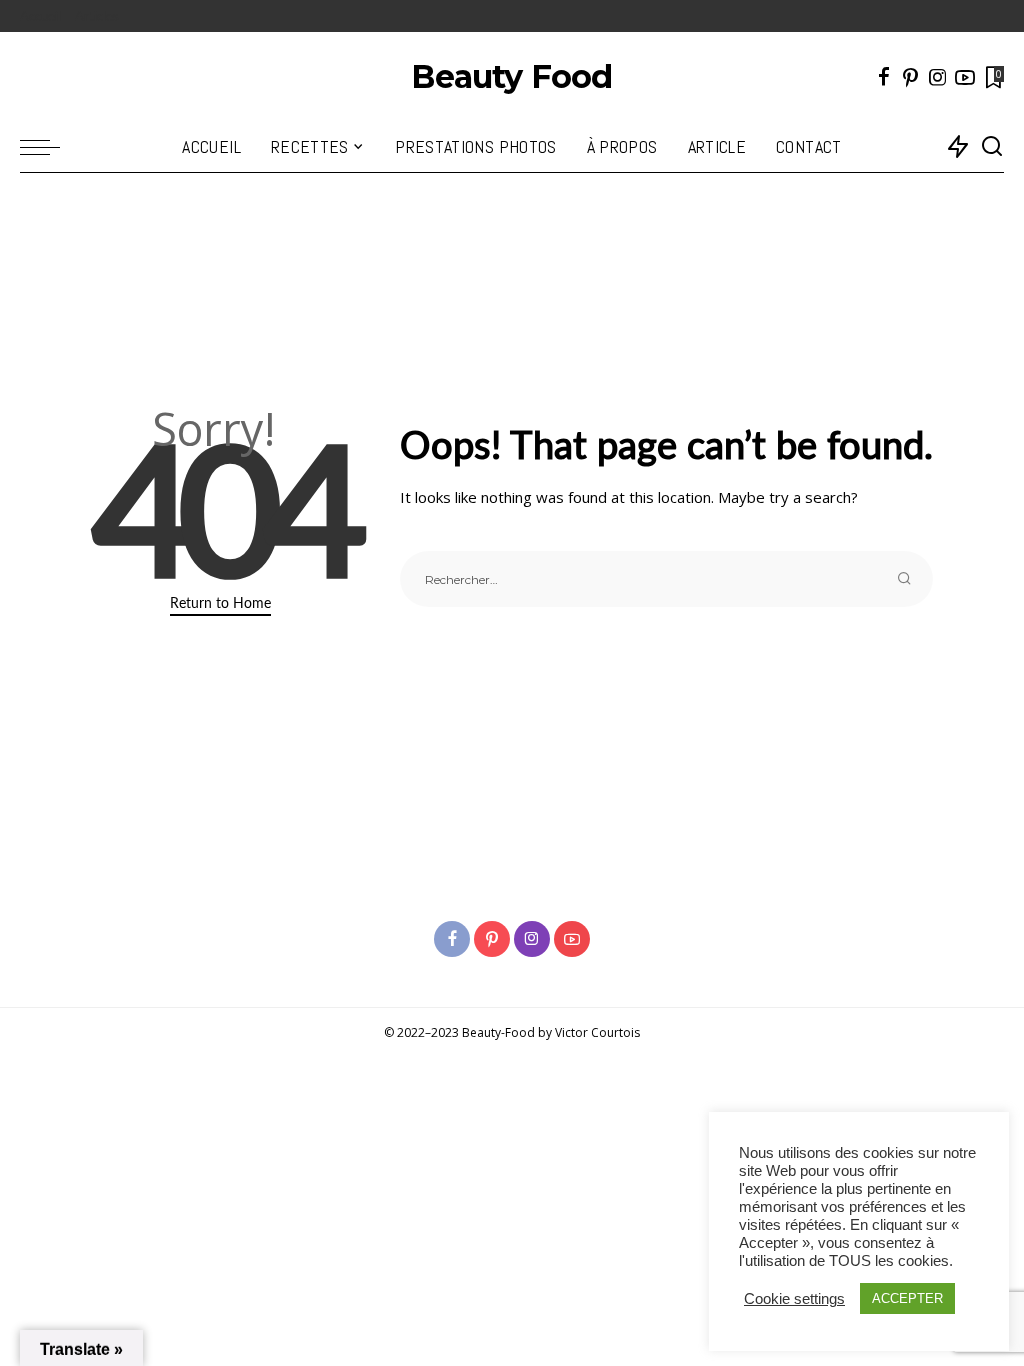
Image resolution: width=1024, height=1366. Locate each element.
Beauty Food (511, 76)
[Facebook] (884, 77)
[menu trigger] (50, 147)
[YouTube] (965, 77)
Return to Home (220, 602)
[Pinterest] (911, 77)
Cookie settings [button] (794, 1299)
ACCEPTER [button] (907, 1298)
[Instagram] (938, 77)
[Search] (992, 147)
